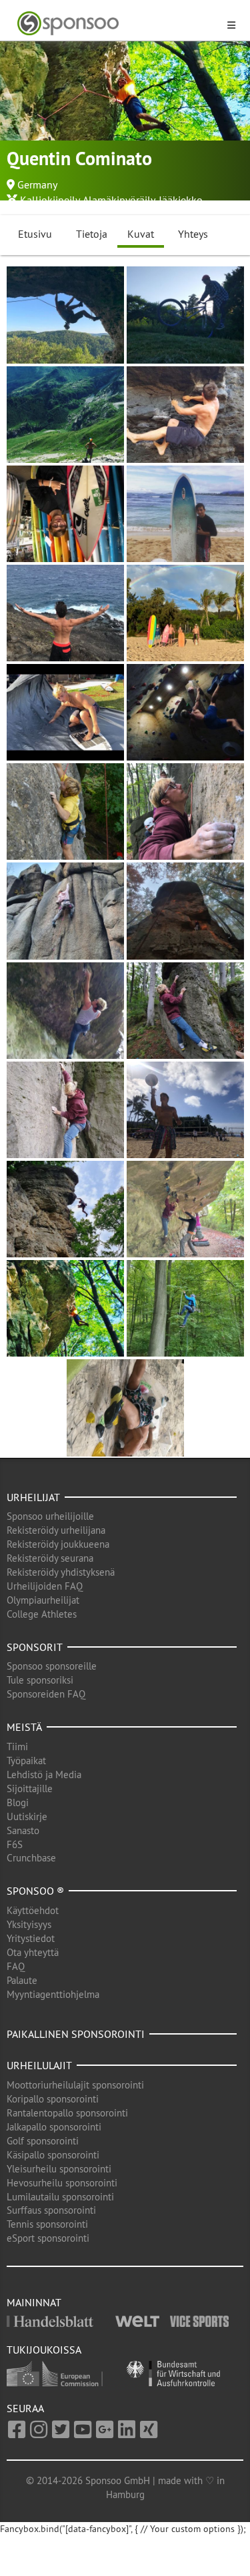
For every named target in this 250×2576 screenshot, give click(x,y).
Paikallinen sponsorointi (76, 2034)
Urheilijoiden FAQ (45, 1586)
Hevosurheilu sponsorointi (62, 2183)
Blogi (18, 1802)
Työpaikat (26, 1761)
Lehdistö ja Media (44, 1774)
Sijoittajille (30, 1788)
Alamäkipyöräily (119, 200)
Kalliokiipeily (50, 200)
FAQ (16, 1966)
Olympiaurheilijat (43, 1600)
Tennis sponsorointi (47, 2224)
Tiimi (17, 1747)
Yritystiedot (31, 1938)
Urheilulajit (39, 2065)
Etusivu (35, 234)
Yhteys (193, 234)
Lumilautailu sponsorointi (60, 2197)
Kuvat (141, 234)
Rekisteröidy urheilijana (56, 1530)
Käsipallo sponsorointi (53, 2155)
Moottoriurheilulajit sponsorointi (75, 2085)
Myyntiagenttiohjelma (53, 1994)
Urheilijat (33, 1497)
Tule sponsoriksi (40, 1680)
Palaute (22, 1980)
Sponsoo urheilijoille (50, 1516)
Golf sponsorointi (43, 2141)
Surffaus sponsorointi (51, 2210)
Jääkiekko (181, 200)
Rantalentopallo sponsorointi (67, 2113)
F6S (15, 1844)
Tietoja (92, 234)
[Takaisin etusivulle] (117, 24)
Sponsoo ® (35, 1891)
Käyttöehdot (33, 1910)
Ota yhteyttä (33, 1952)
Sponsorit (35, 1647)
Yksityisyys (29, 1924)
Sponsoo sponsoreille (52, 1666)
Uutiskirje (27, 1816)
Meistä (24, 1727)
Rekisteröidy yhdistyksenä (61, 1572)
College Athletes (42, 1614)
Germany (37, 184)
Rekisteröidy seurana (50, 1558)
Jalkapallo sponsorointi (54, 2127)
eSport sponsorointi (48, 2238)
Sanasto (23, 1830)
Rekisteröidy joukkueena (58, 1544)
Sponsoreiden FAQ (46, 1694)
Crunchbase (31, 1858)
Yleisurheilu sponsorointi (59, 2169)
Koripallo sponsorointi (53, 2099)
